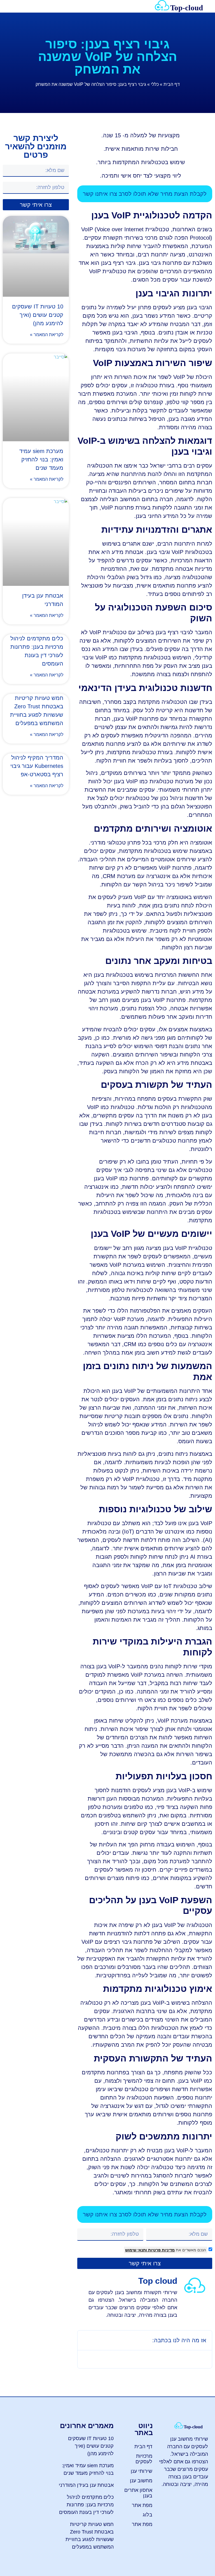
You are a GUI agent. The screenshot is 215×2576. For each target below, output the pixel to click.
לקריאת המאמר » (47, 335)
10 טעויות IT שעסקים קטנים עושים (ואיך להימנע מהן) (38, 315)
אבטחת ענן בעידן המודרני (86, 2485)
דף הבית (172, 84)
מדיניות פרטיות (161, 2250)
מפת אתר (142, 2505)
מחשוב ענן (141, 2481)
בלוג (148, 2515)
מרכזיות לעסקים (144, 2459)
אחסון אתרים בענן (138, 2493)
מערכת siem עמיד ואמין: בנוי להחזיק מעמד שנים (41, 459)
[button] (10, 6)
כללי (155, 84)
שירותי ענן (142, 2471)
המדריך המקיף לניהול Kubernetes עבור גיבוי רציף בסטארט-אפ (37, 766)
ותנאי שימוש (136, 2250)
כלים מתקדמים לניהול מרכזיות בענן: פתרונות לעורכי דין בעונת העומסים (86, 2505)
